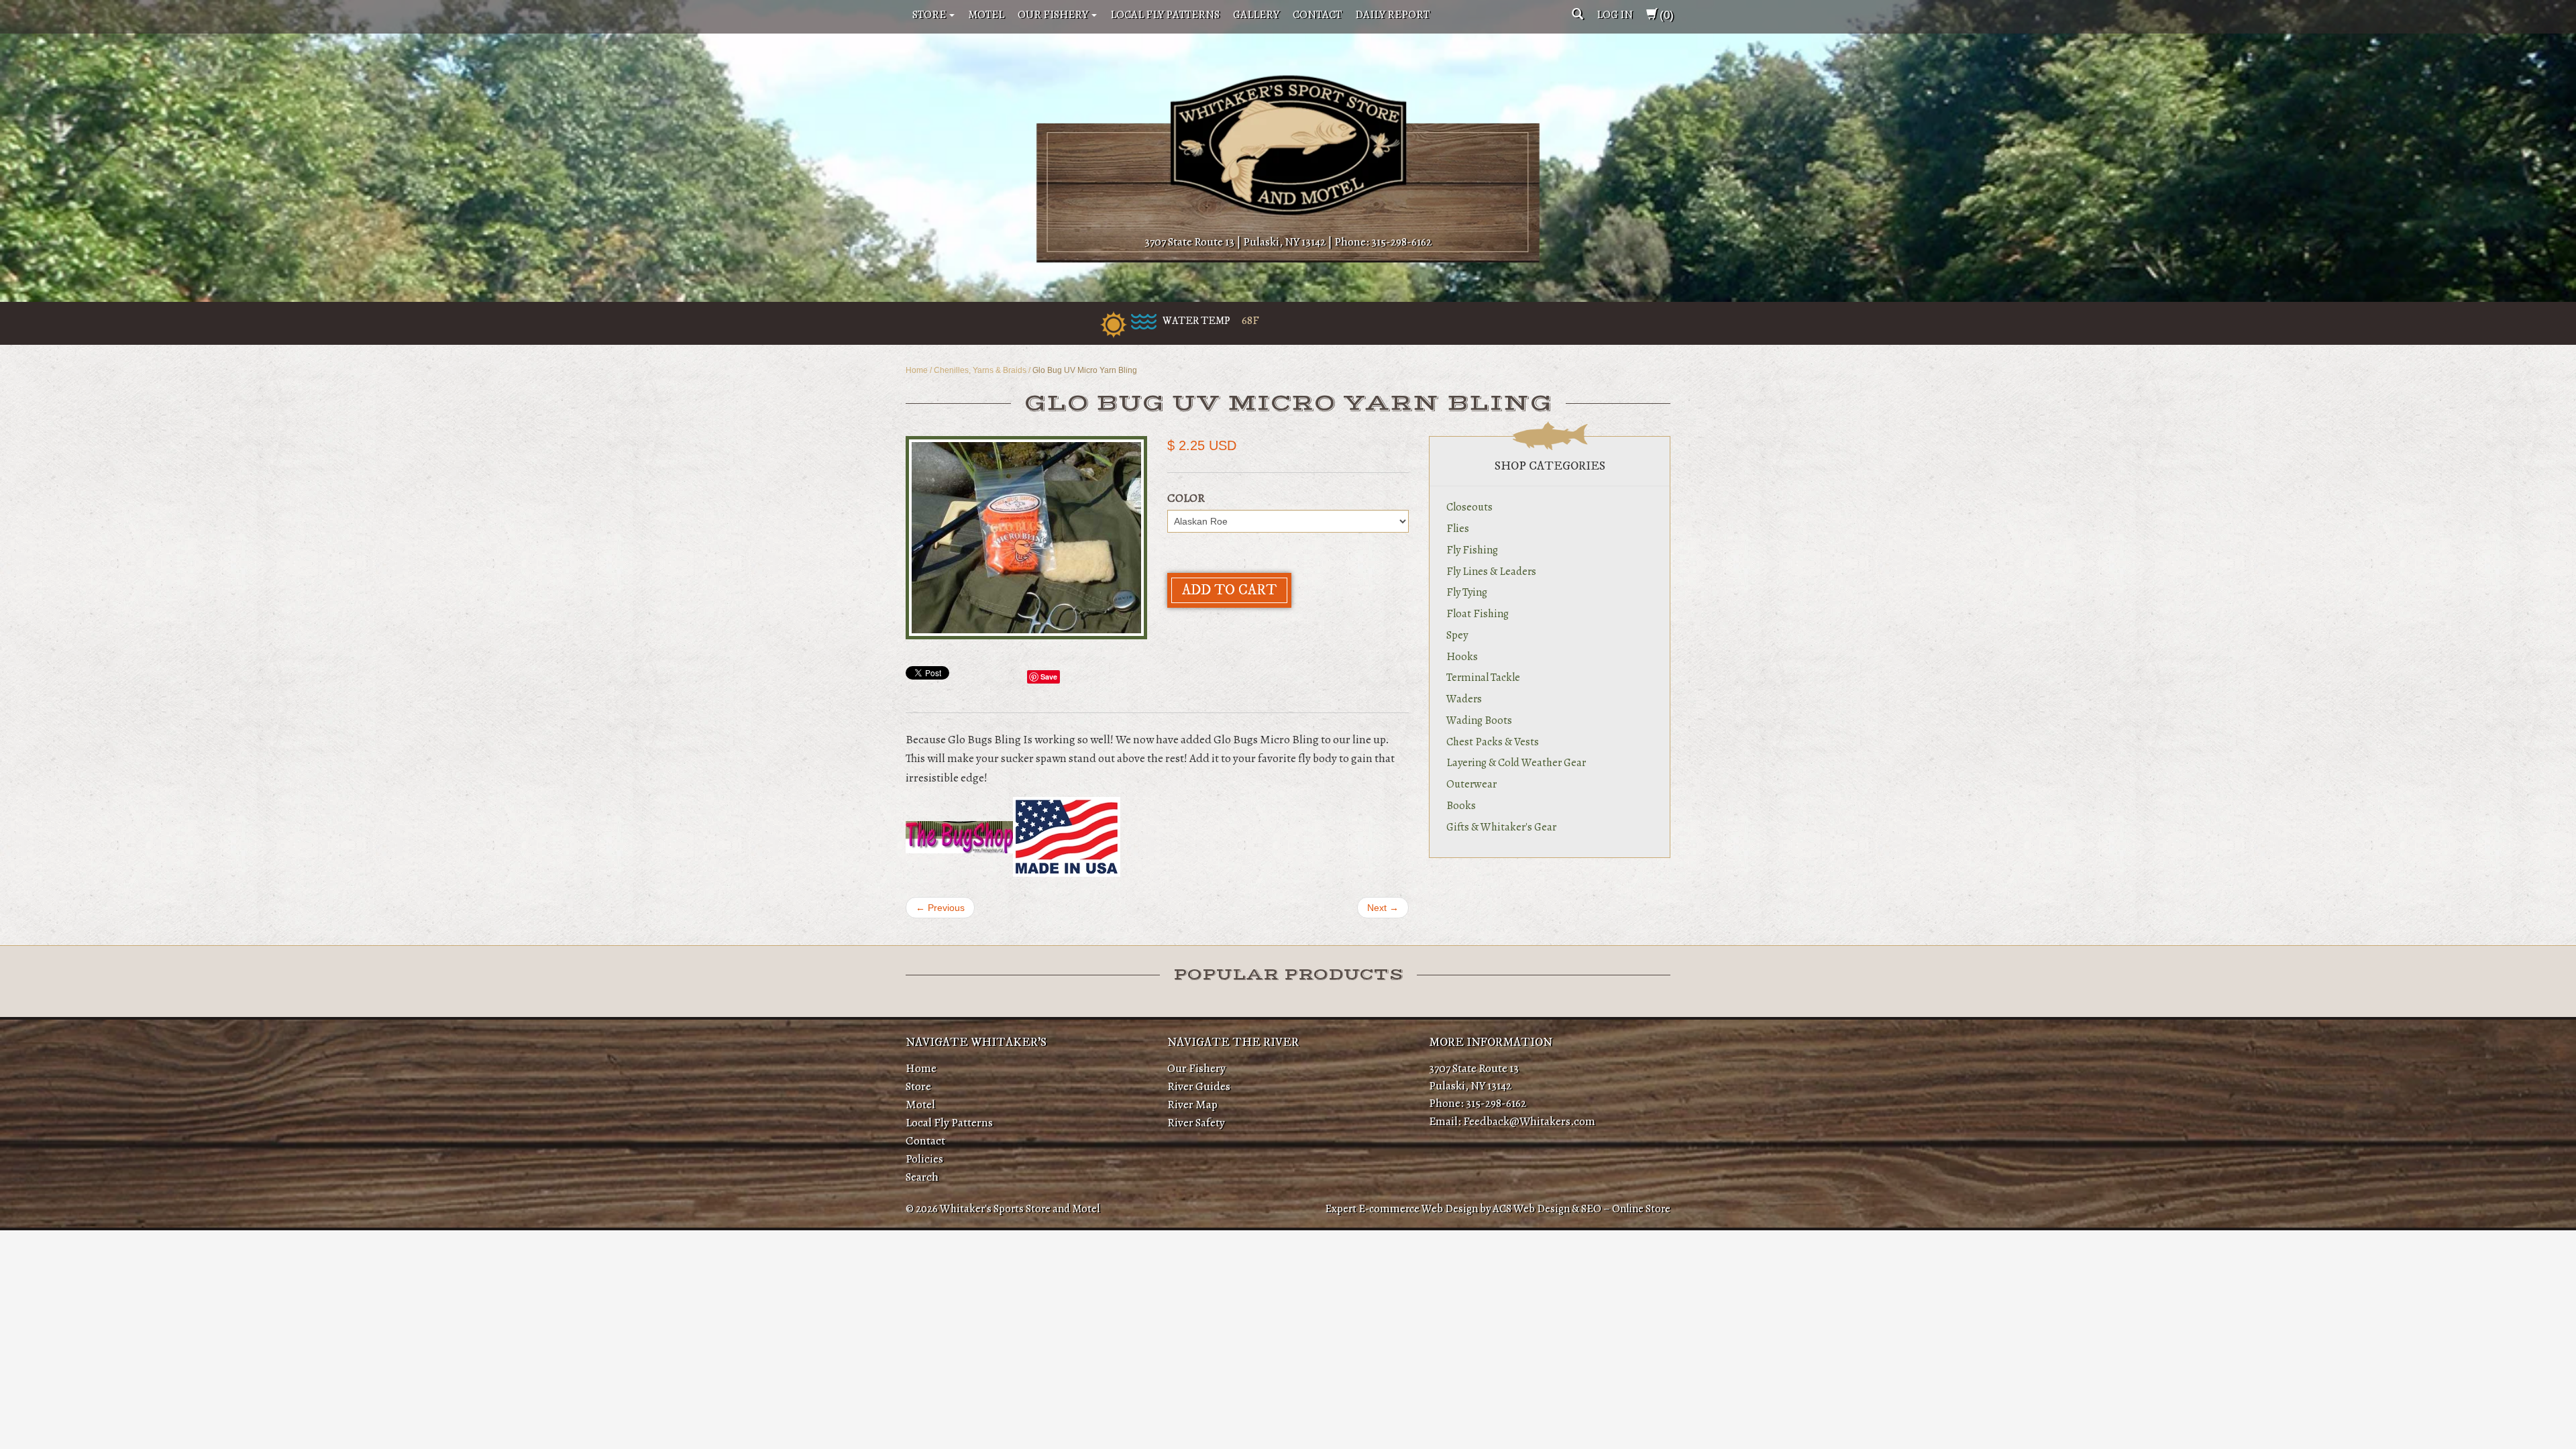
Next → (1383, 908)
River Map (1192, 1104)
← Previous (940, 908)
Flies (1458, 528)
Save (1049, 677)
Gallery (1256, 14)
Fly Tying (1467, 592)
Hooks (1462, 656)
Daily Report (1392, 14)
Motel (986, 14)
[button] (1577, 14)
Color (1186, 498)
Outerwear (1471, 784)
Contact (1317, 14)
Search (922, 1177)
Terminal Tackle (1483, 677)
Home (917, 370)
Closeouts (1469, 507)
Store (930, 14)
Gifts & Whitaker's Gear (1501, 827)
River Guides (1199, 1086)
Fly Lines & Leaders (1491, 571)
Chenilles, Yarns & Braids (980, 370)
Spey (1457, 635)
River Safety (1196, 1122)
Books (1461, 805)
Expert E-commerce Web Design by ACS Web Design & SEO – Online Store (1498, 1209)
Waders (1464, 699)
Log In (1615, 14)
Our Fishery (1054, 14)
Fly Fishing (1472, 550)
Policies (924, 1159)
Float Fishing (1478, 613)
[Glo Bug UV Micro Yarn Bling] (1026, 538)
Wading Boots (1479, 720)
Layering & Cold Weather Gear (1516, 762)
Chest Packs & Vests (1493, 742)
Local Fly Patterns (1165, 14)
